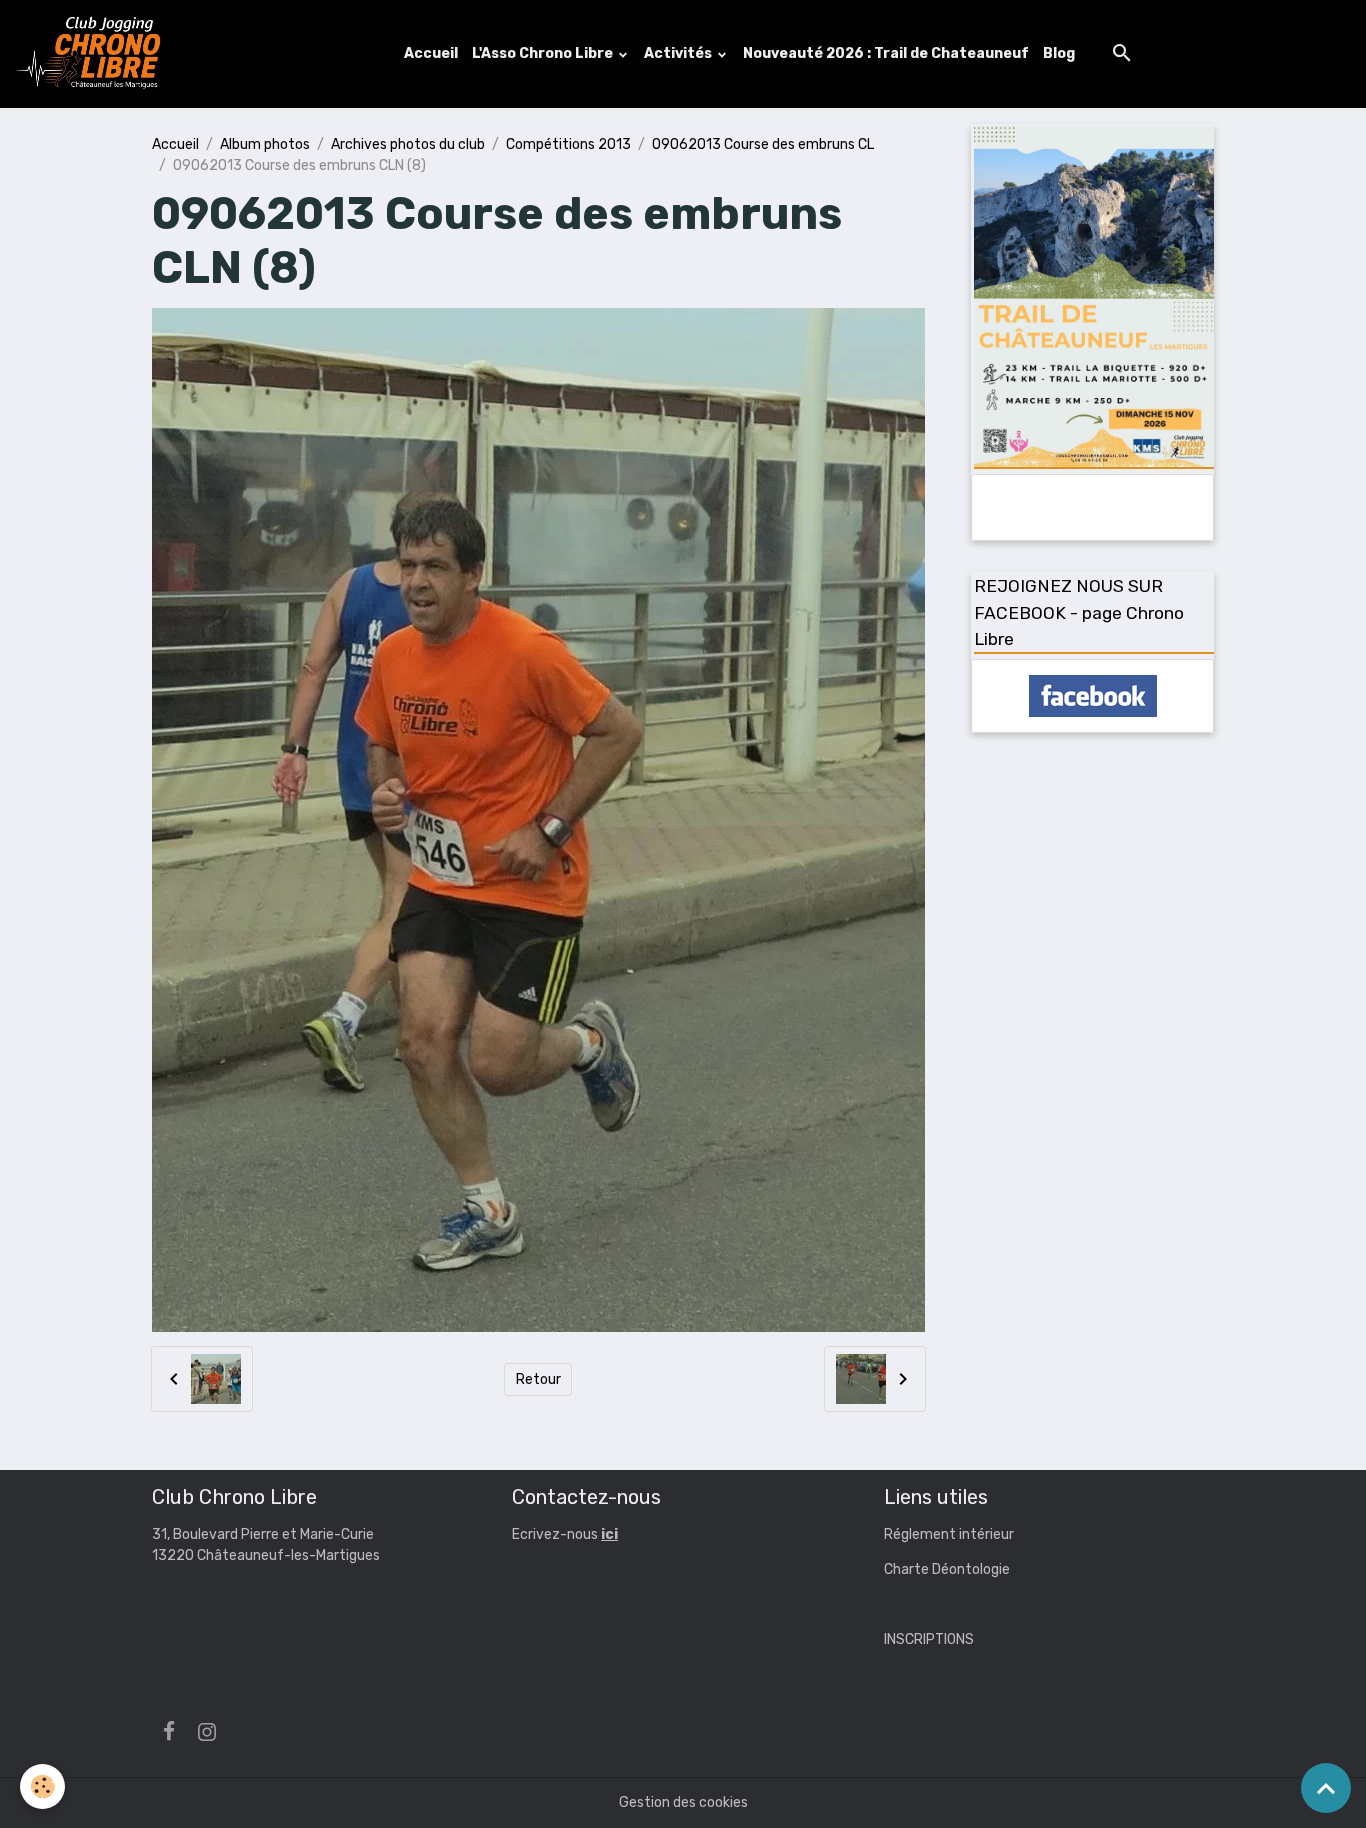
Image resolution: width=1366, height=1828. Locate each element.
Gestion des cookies (683, 1802)
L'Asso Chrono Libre (544, 53)
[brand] (93, 54)
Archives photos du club (408, 144)
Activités (679, 53)
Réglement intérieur (949, 1534)
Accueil (431, 53)
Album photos (265, 144)
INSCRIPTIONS (929, 1639)
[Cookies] (42, 1786)
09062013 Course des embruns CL (763, 144)
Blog (1059, 53)
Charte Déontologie (947, 1569)
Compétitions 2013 (568, 144)
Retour (538, 1379)
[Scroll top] (1326, 1788)
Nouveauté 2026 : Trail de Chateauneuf (886, 53)
